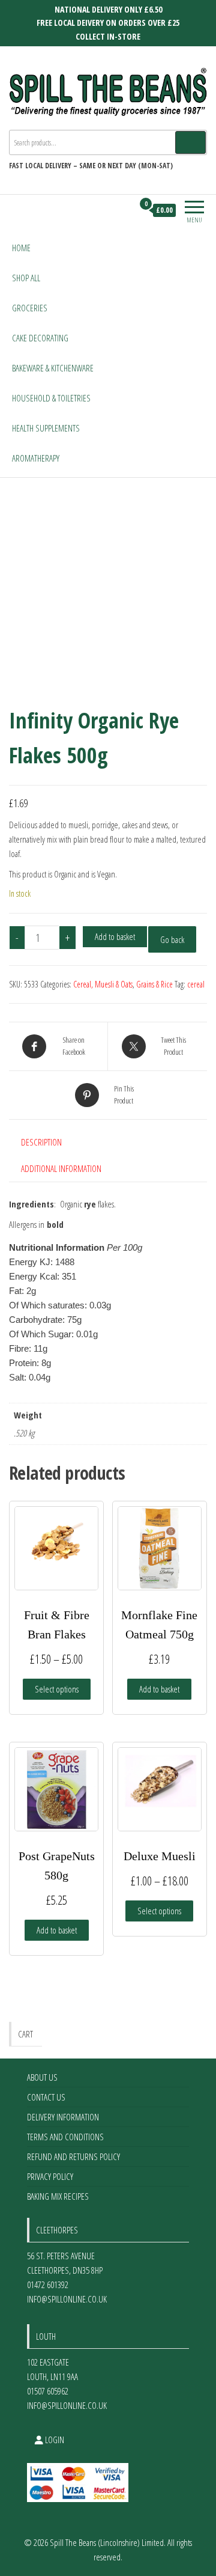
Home (21, 248)
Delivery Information (63, 2117)
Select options (57, 1689)
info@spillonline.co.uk (67, 2299)
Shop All (26, 278)
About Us (42, 2077)
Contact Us (46, 2097)
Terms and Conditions (65, 2137)
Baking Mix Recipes (58, 2196)
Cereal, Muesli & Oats (103, 984)
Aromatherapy (36, 458)
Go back (172, 939)
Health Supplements (46, 428)
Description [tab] (41, 1142)
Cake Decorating (40, 338)
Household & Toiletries (51, 398)
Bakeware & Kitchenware (53, 368)
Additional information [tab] (61, 1168)
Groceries (30, 308)
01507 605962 (48, 2391)
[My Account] (124, 210)
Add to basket (115, 936)
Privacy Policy (50, 2176)
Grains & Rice (154, 984)
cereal (196, 984)
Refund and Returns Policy (73, 2156)
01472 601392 (48, 2285)
